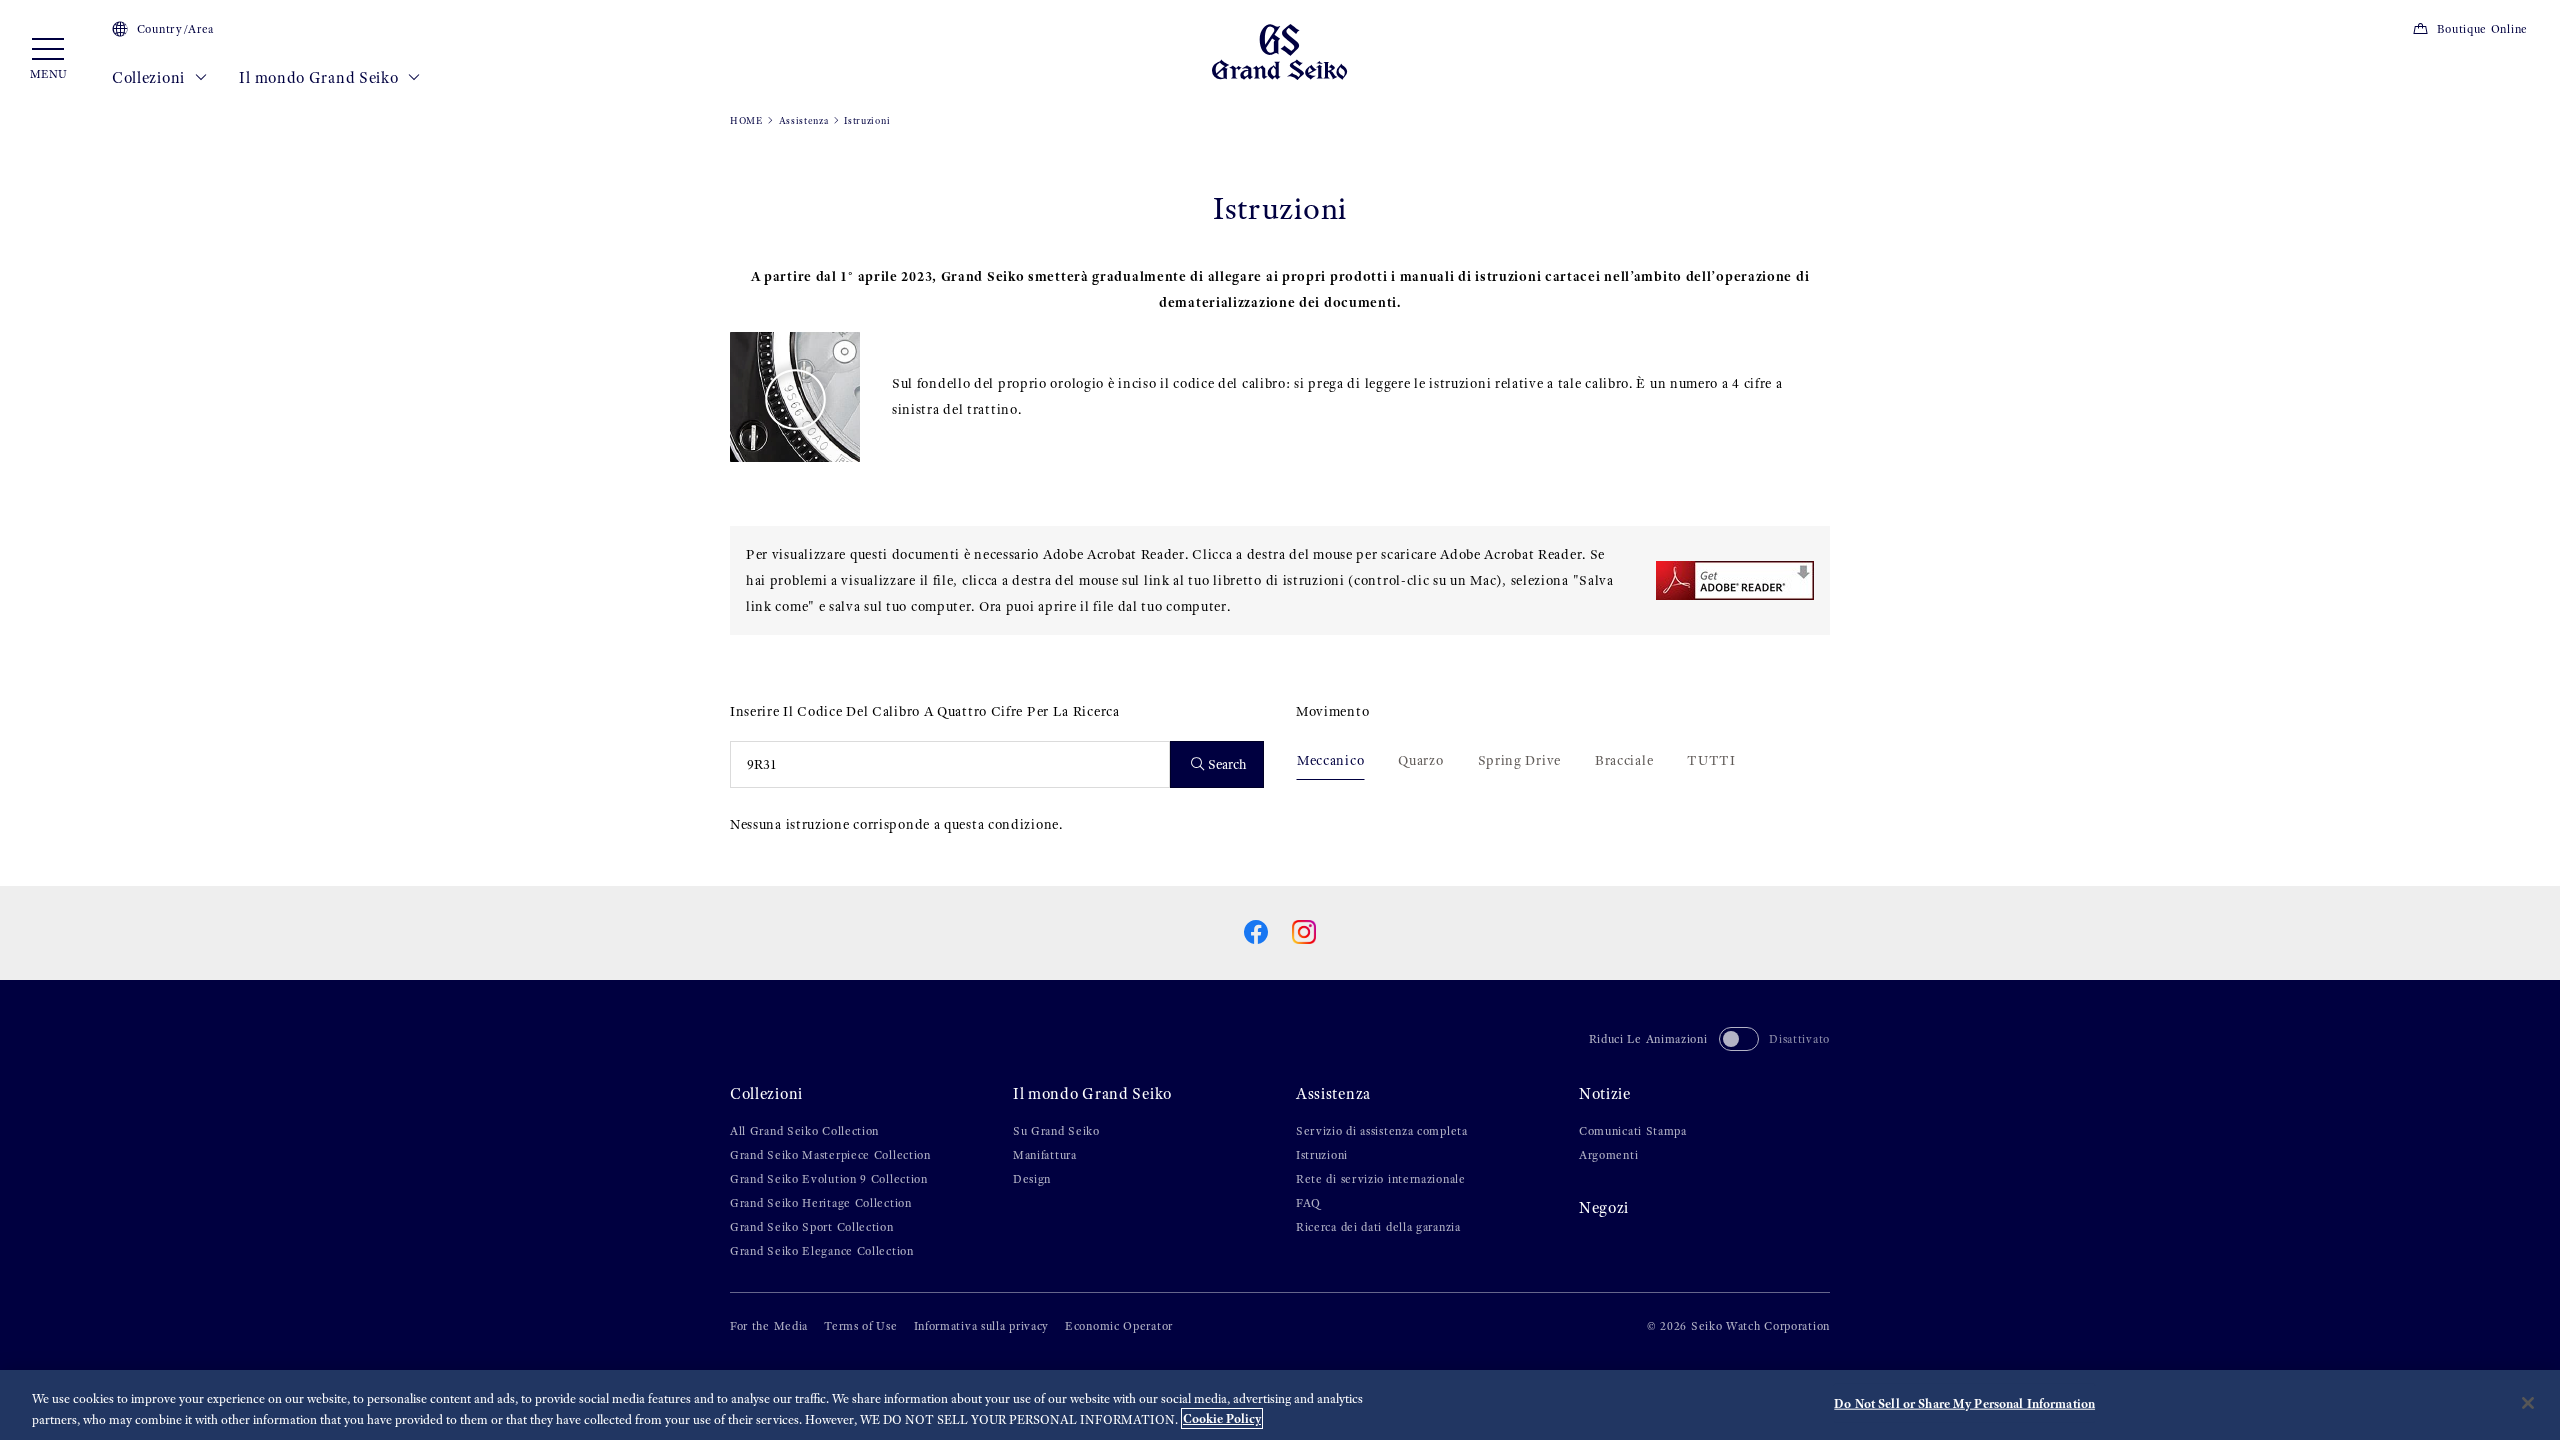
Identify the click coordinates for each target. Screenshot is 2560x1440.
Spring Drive (1519, 760)
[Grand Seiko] (1279, 50)
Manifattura (1045, 1155)
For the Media (769, 1326)
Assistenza (804, 120)
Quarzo (1420, 760)
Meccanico (1330, 760)
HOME (746, 120)
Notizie (1605, 1093)
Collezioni (150, 77)
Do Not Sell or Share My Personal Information (1964, 1403)
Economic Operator (1119, 1326)
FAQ (1308, 1203)
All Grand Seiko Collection (804, 1131)
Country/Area (175, 29)
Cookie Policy (1222, 1418)
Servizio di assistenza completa (1382, 1131)
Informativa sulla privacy (982, 1326)
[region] (1280, 1405)
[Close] (2528, 1403)
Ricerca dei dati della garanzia (1378, 1227)
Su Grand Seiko (1056, 1131)
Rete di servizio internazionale (1381, 1179)
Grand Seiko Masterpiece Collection (830, 1155)
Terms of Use (860, 1326)
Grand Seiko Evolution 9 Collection (829, 1179)
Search (1227, 764)
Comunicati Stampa (1633, 1131)
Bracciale (1624, 760)
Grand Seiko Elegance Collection (822, 1251)
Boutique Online (2482, 29)
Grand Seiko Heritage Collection (821, 1203)
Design (1032, 1179)
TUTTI (1711, 760)
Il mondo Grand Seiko (320, 77)
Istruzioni (1322, 1155)
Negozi (1604, 1207)
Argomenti (1608, 1155)
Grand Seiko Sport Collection (812, 1227)
